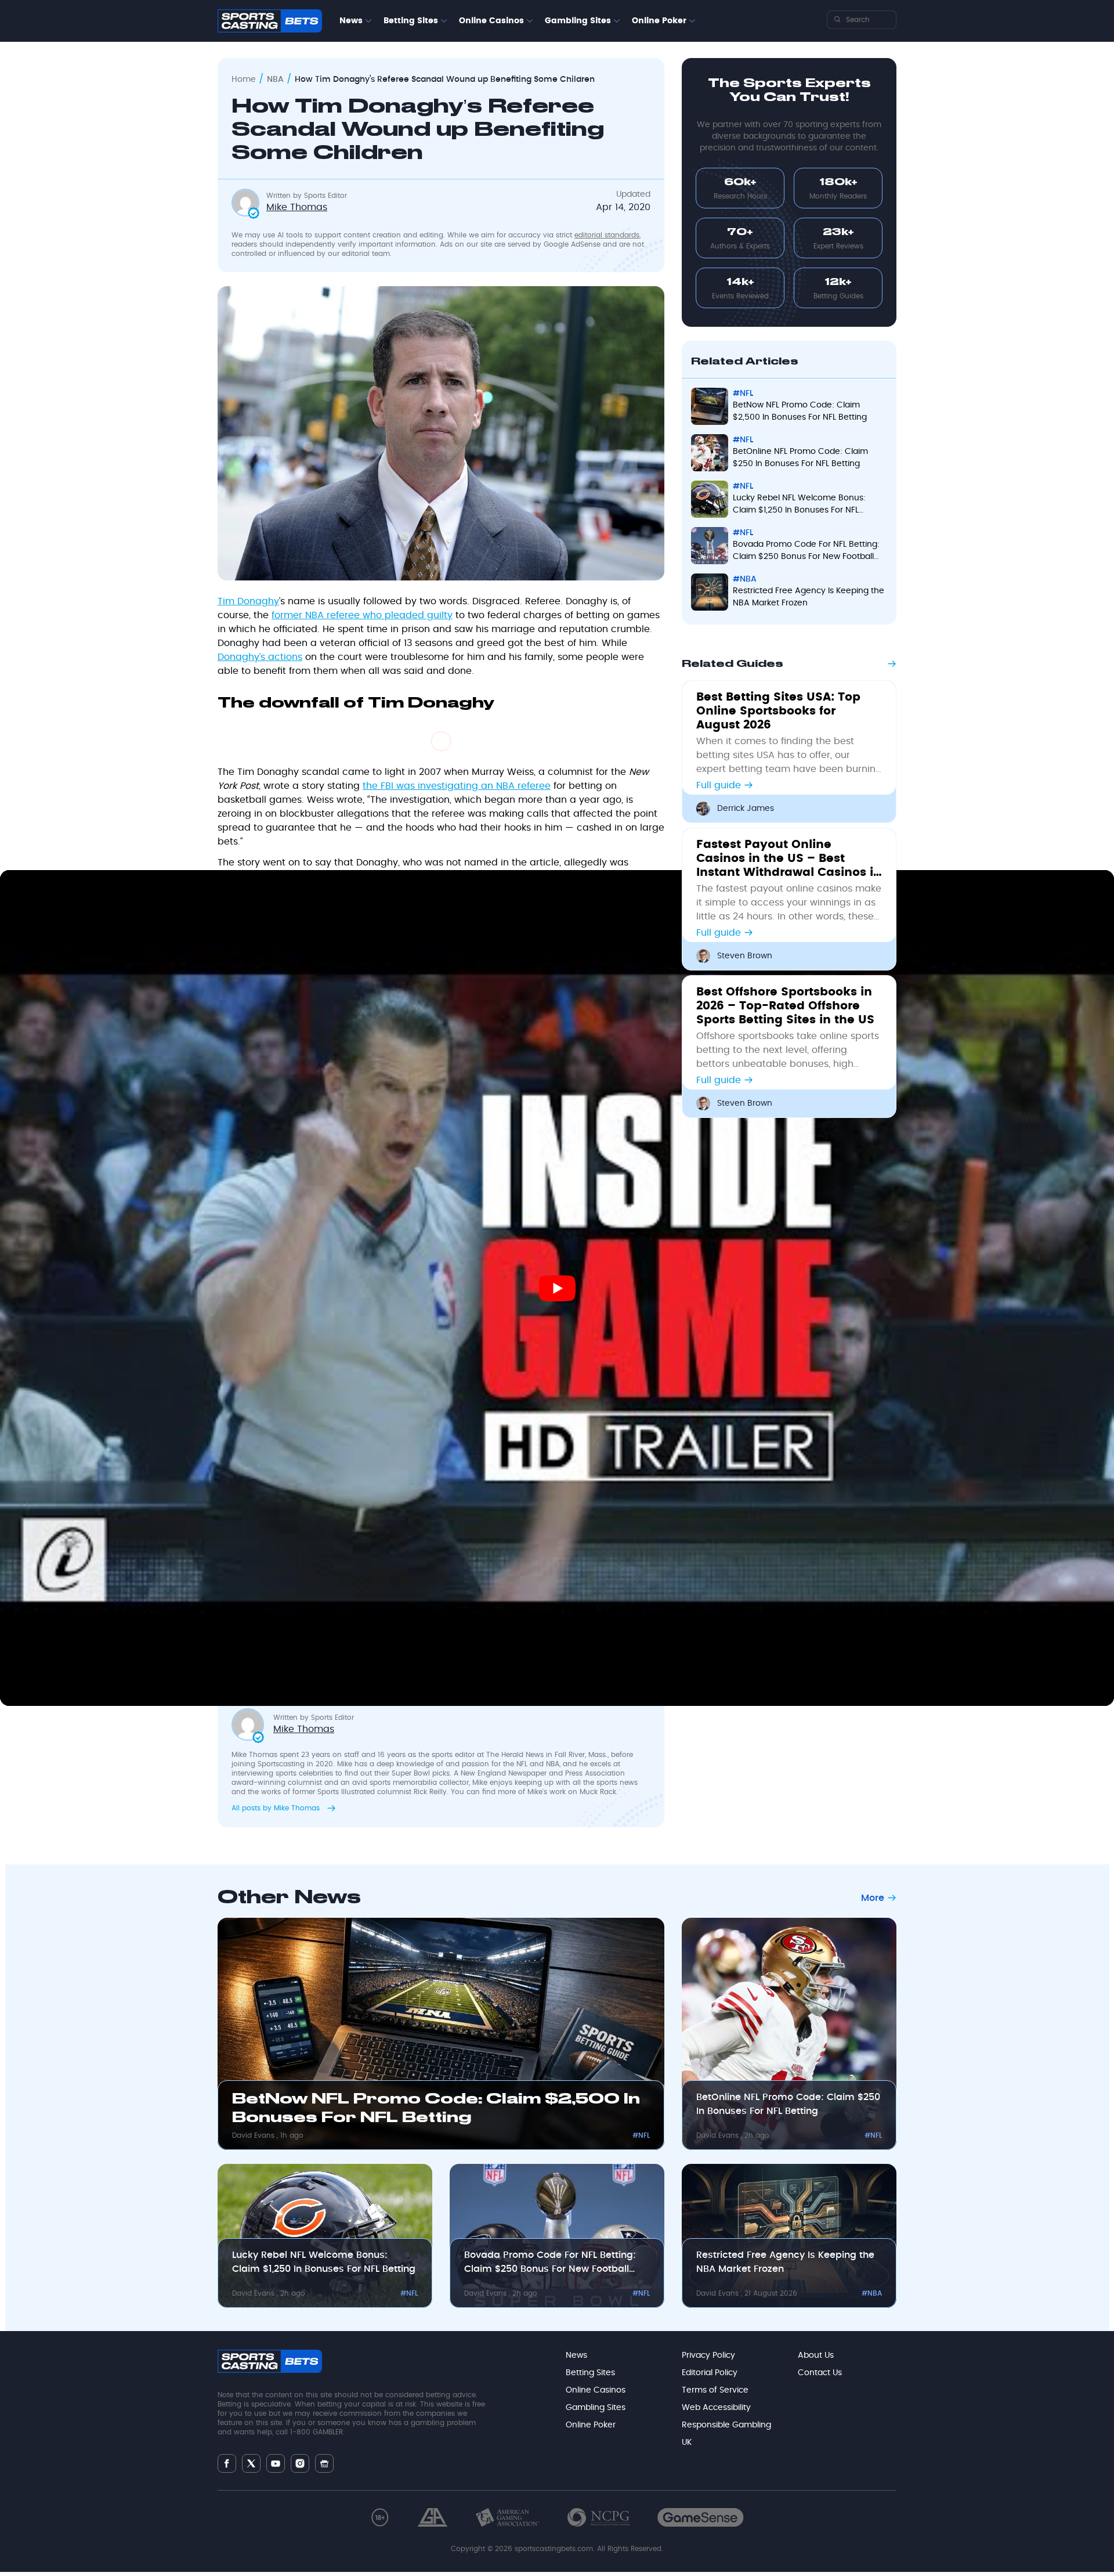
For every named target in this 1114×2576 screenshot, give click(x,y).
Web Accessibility (716, 2408)
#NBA (872, 2293)
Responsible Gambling (726, 2425)
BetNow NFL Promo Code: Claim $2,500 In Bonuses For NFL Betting (436, 2109)
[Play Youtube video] (557, 1288)
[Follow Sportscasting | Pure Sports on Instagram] (300, 2463)
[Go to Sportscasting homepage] (270, 21)
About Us (816, 2355)
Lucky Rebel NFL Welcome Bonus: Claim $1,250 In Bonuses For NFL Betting (324, 2262)
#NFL (641, 2135)
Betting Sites (411, 21)
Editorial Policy (710, 2373)
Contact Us (820, 2373)
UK (687, 2442)
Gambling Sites (578, 21)
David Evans (254, 2135)
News (351, 21)
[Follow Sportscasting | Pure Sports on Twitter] (251, 2463)
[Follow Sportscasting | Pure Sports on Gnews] (324, 2463)
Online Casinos (491, 21)
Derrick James (746, 809)
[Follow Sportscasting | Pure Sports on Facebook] (227, 2463)
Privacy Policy (708, 2355)
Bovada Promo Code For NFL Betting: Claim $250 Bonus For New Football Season (550, 2263)
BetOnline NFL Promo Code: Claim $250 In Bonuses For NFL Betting (788, 2104)
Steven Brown (745, 956)
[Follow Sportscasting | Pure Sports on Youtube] (276, 2463)
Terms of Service (715, 2390)
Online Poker (659, 21)
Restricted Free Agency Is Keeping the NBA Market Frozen (785, 2262)
